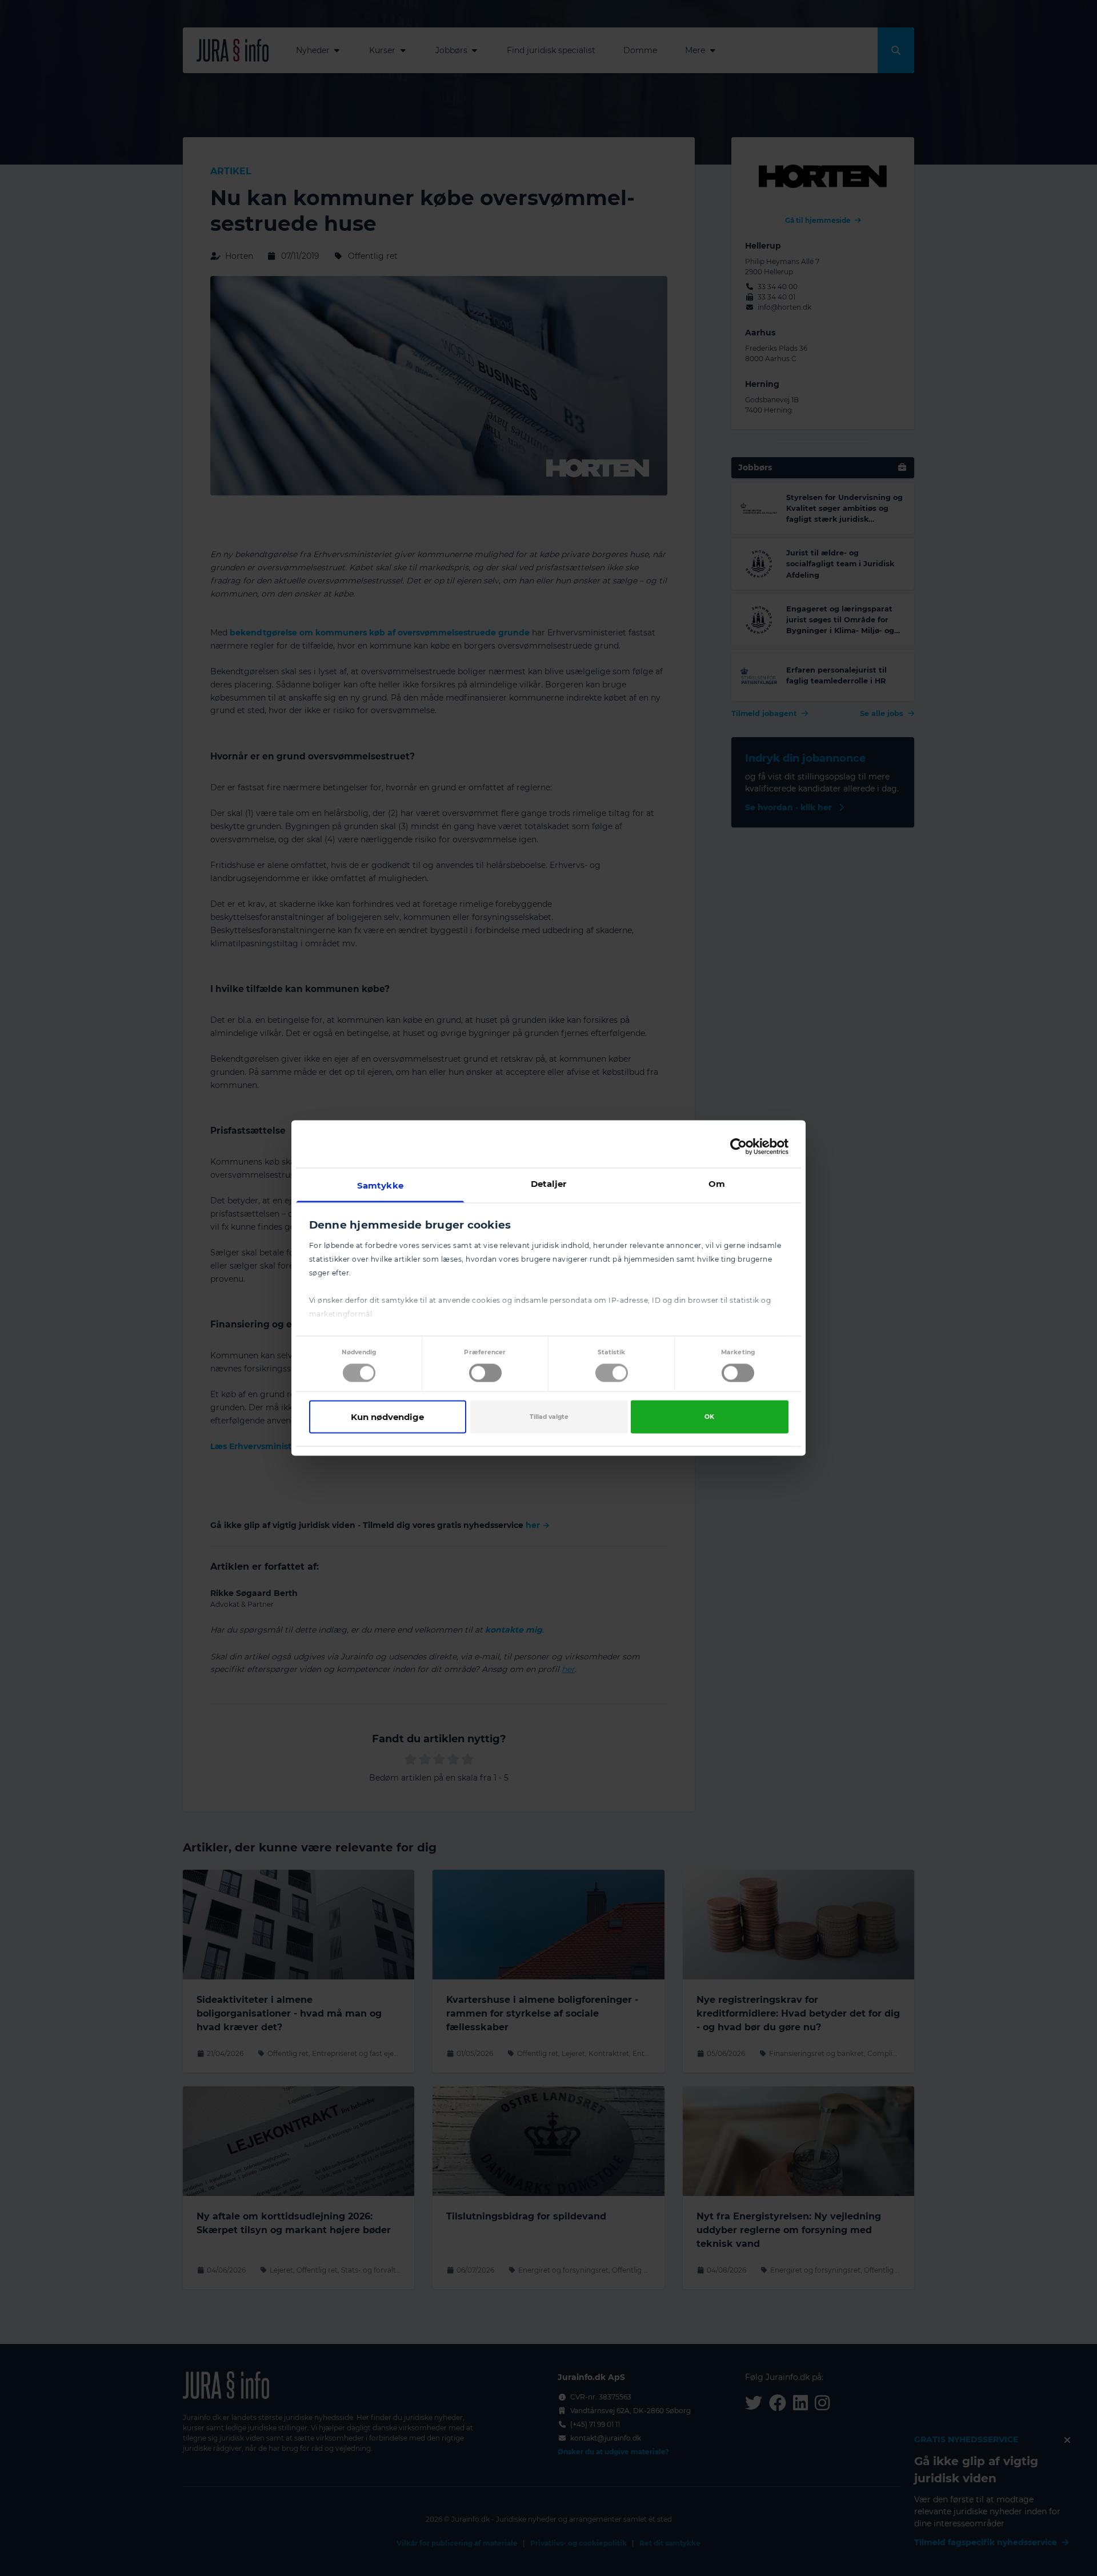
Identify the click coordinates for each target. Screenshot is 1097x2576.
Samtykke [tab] (380, 1185)
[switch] (485, 1373)
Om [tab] (717, 1184)
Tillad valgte (549, 1416)
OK (709, 1416)
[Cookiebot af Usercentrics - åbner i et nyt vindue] (738, 1146)
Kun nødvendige (387, 1416)
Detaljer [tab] (549, 1184)
